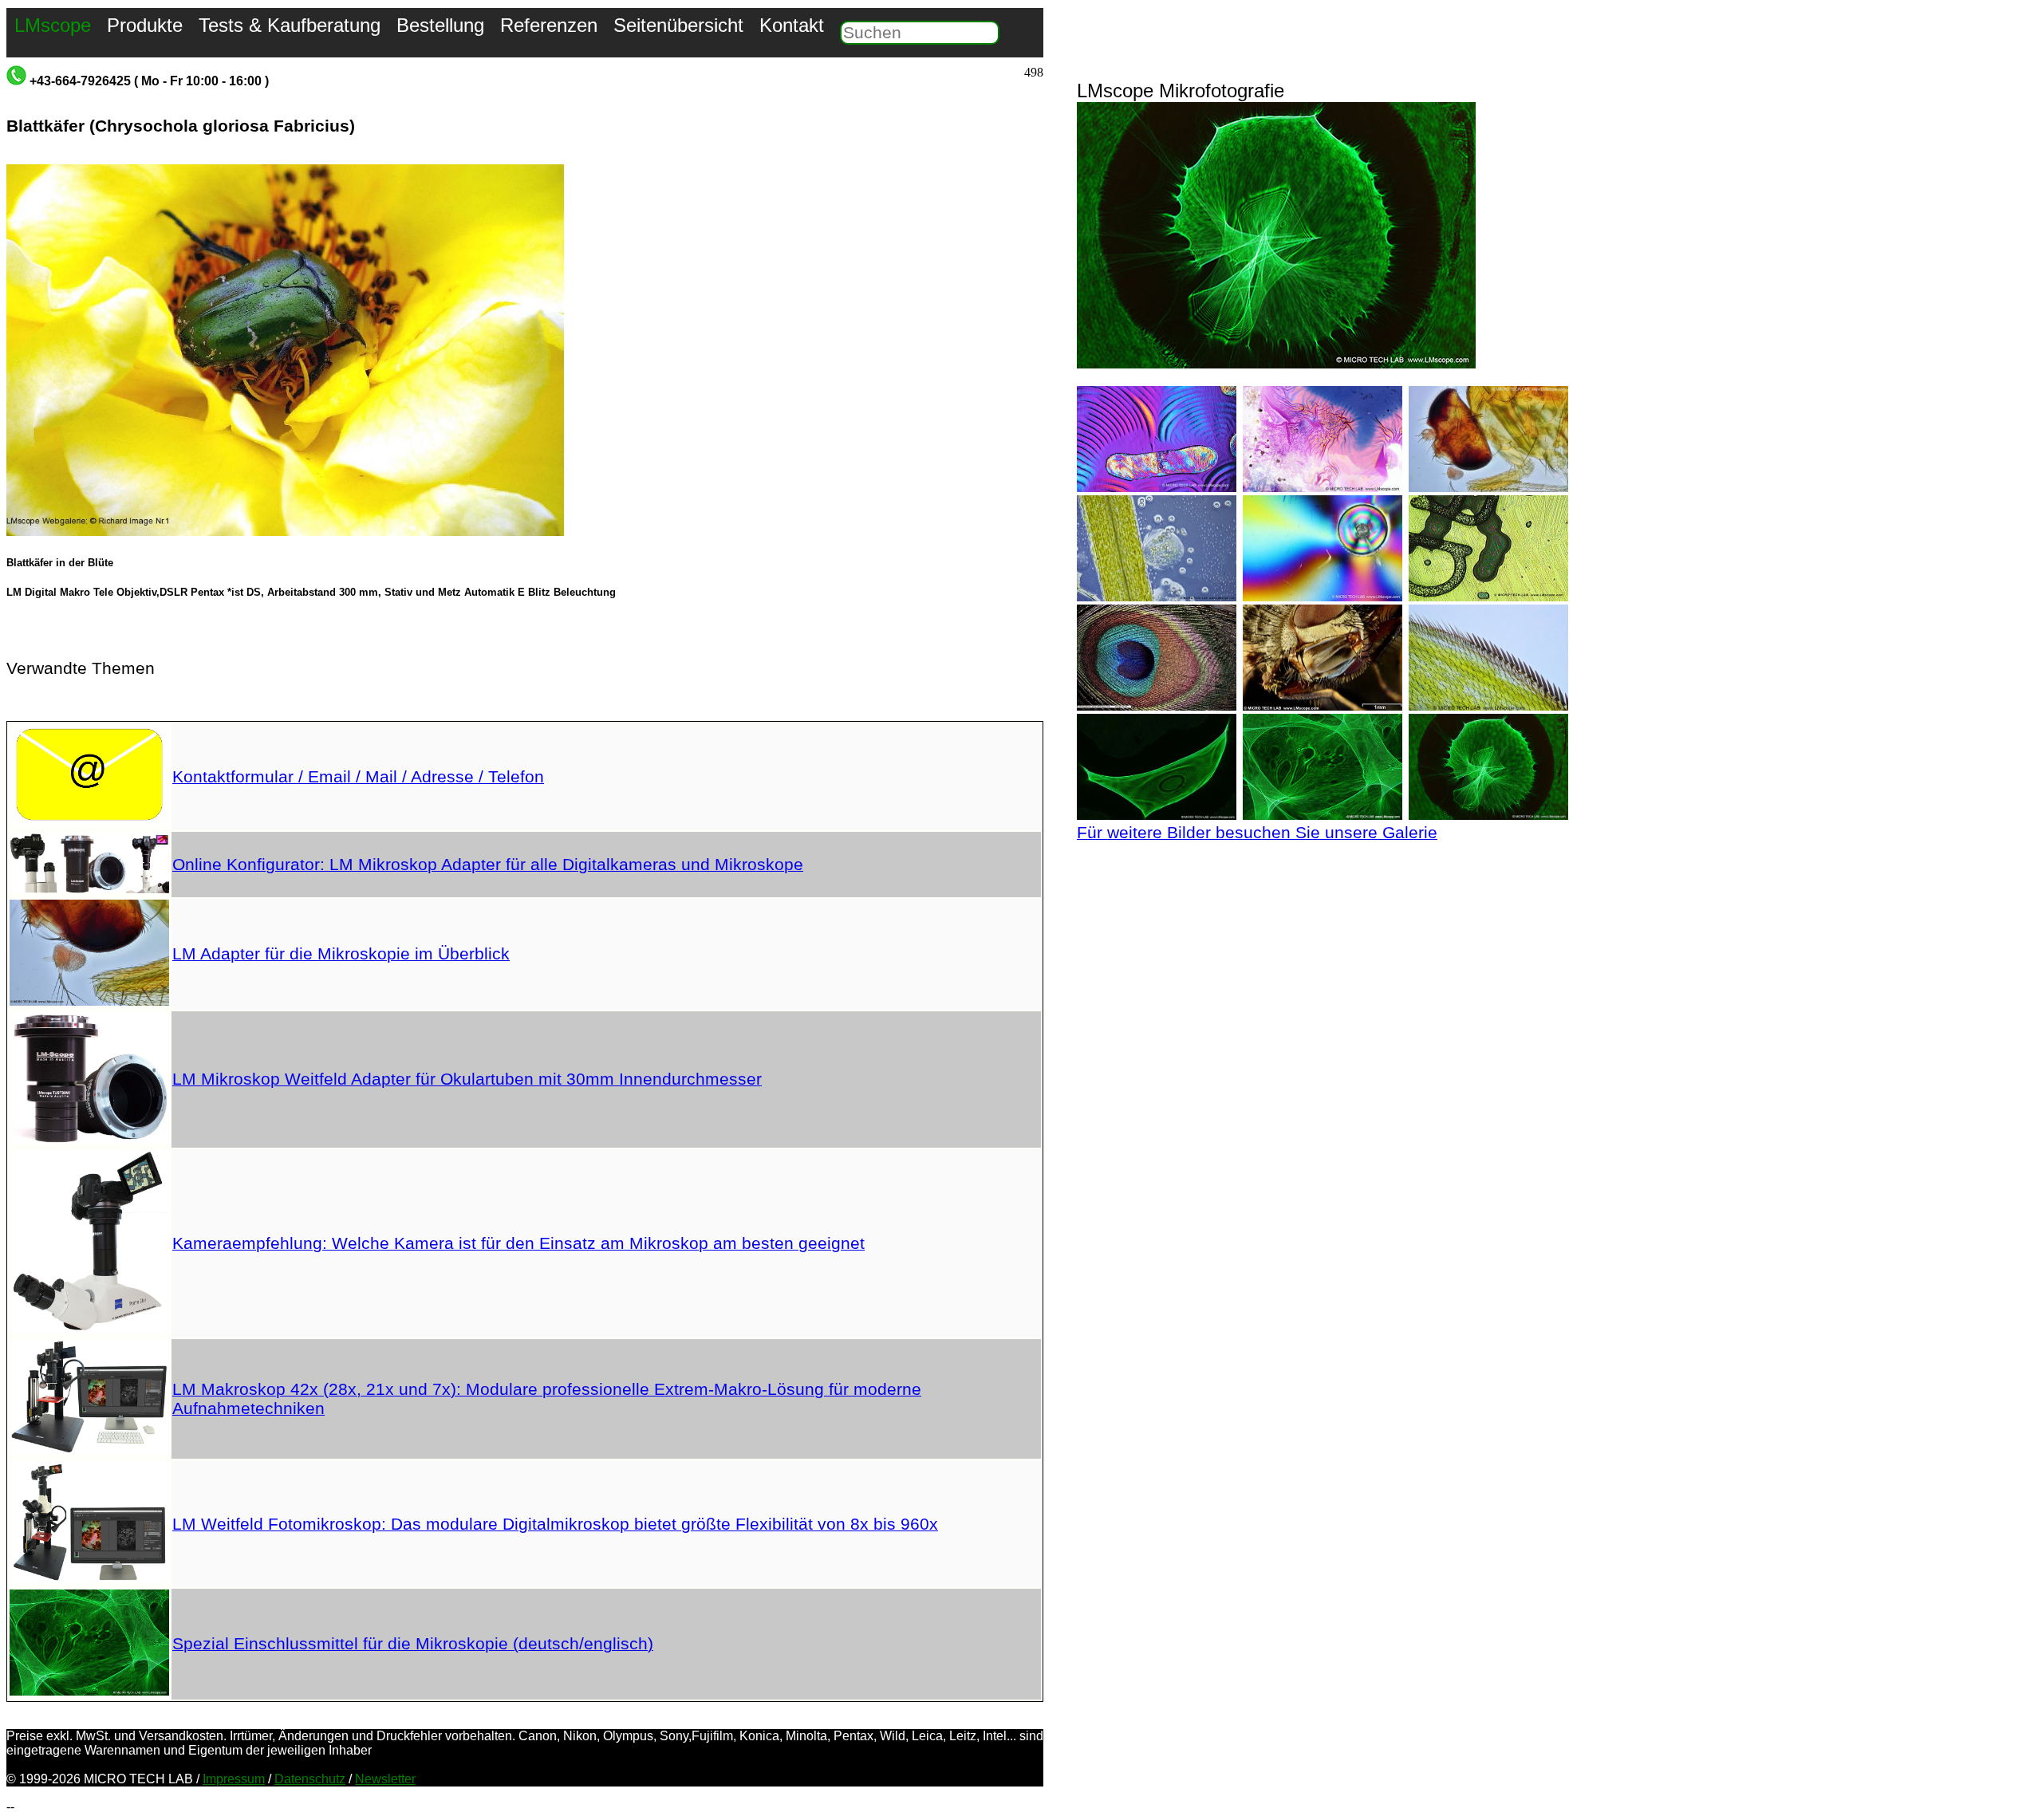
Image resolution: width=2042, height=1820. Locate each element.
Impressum (234, 1779)
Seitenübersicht (678, 25)
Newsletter (385, 1779)
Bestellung (440, 25)
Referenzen (549, 25)
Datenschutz (310, 1779)
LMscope (53, 25)
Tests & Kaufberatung (290, 25)
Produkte (145, 25)
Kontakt (792, 25)
